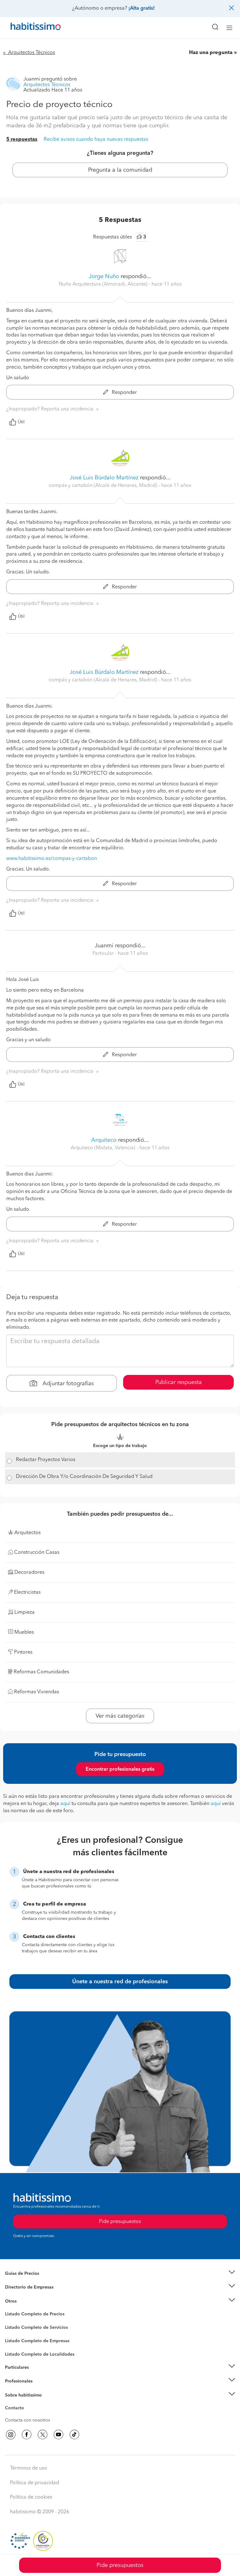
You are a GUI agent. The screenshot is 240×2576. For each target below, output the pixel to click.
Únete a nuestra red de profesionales (120, 1982)
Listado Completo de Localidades (40, 2354)
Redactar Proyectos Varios (46, 1460)
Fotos (10, 2321)
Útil (21, 422)
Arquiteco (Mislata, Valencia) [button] (104, 1148)
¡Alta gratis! (142, 8)
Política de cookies (31, 2497)
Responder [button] (124, 393)
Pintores (13, 2333)
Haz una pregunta (211, 53)
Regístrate (15, 2381)
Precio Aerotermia (23, 2287)
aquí (65, 1804)
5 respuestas (22, 140)
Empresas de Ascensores (30, 2295)
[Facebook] (27, 2435)
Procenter (15, 2328)
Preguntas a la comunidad (31, 2315)
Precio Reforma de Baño (29, 2281)
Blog (10, 2309)
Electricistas (17, 2339)
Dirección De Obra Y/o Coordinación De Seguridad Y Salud (84, 1477)
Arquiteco (104, 1140)
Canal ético (16, 2409)
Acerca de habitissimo (27, 2403)
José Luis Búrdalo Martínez (104, 478)
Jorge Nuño (104, 277)
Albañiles (14, 2345)
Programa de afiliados (27, 2415)
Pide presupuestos (120, 2565)
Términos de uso (29, 2468)
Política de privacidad (35, 2483)
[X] (42, 2435)
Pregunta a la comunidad (120, 170)
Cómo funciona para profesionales (40, 2389)
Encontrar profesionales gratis (120, 1769)
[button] (120, 2274)
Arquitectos (17, 2351)
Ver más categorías (120, 1716)
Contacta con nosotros (27, 2420)
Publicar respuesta (179, 1382)
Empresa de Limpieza (26, 2301)
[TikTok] (74, 2435)
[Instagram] (11, 2435)
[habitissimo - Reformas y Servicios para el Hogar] (28, 28)
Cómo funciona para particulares (38, 2375)
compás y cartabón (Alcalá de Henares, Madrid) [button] (104, 486)
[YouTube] (58, 2435)
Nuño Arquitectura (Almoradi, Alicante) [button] (104, 284)
